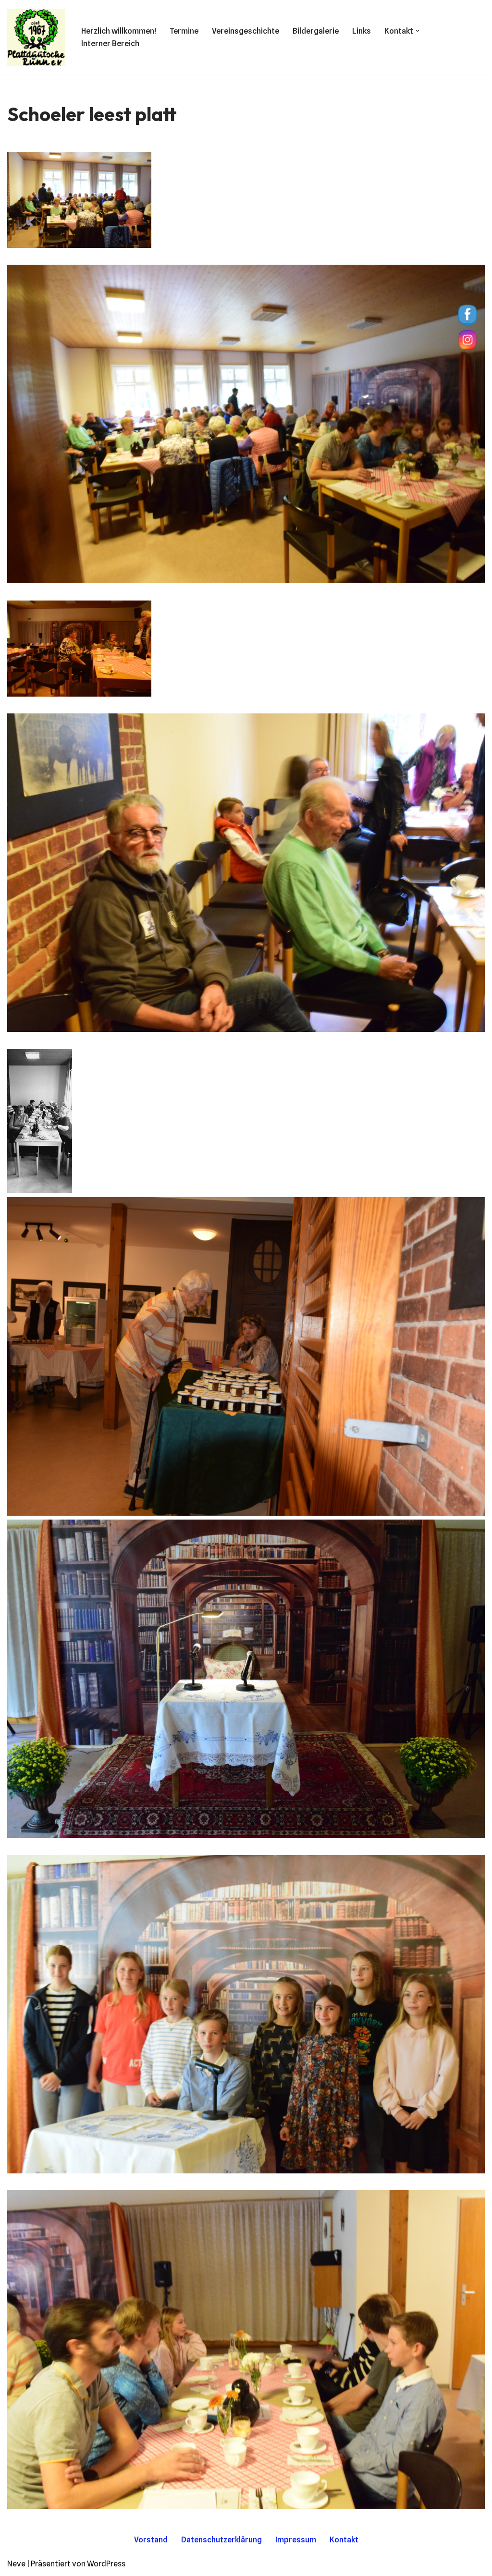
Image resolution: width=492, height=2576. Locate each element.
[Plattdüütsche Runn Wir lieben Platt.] (36, 37)
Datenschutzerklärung (221, 2540)
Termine (184, 31)
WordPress (106, 2564)
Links (362, 31)
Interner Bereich (110, 43)
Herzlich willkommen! (119, 31)
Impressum (296, 2540)
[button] (418, 31)
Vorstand (151, 2540)
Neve (16, 2564)
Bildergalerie (316, 31)
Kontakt (344, 2540)
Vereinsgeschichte (246, 31)
